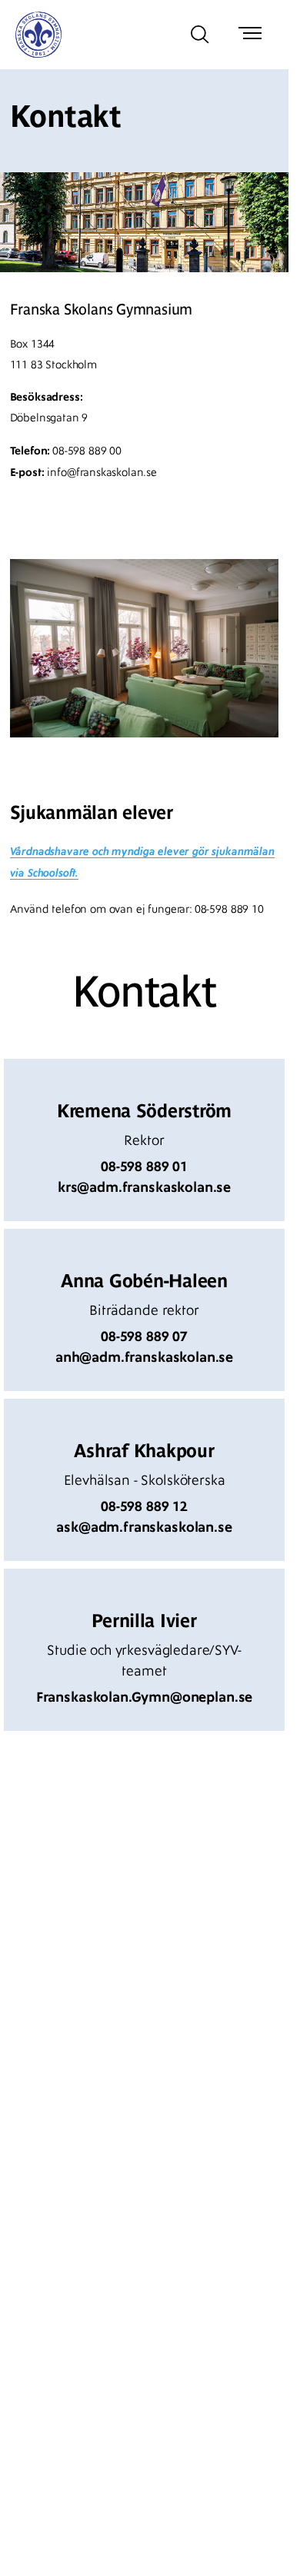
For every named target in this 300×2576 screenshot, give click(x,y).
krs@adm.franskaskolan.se (144, 1187)
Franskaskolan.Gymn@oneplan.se (144, 1697)
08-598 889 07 (144, 1336)
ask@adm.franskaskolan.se (144, 1527)
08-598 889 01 (144, 1167)
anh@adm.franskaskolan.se (144, 1357)
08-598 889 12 (144, 1506)
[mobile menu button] (250, 35)
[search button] (200, 35)
